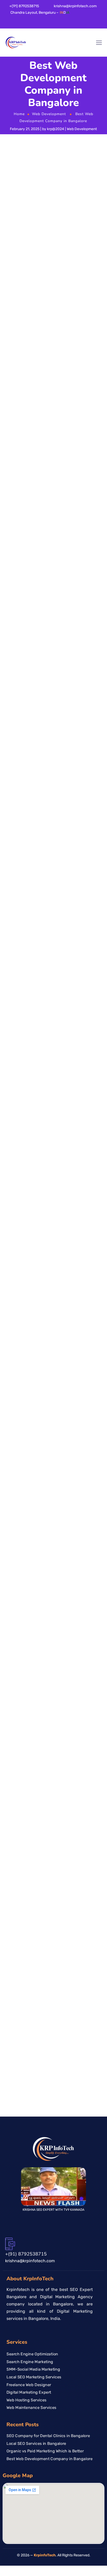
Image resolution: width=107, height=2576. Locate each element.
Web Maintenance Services (31, 2408)
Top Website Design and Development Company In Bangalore (38, 1754)
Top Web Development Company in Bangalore (39, 1740)
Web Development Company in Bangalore (35, 1775)
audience (54, 790)
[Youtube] (32, 24)
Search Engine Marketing (30, 2362)
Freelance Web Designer (29, 2385)
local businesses (25, 1298)
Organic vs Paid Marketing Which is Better (45, 2451)
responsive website (26, 699)
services (55, 876)
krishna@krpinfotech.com (75, 6)
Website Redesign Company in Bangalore (39, 1796)
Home (19, 114)
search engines (52, 463)
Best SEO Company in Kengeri (56, 2023)
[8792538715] (101, 1286)
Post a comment (24, 1948)
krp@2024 (56, 129)
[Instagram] (24, 24)
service (64, 1375)
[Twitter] (17, 24)
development (49, 812)
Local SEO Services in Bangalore (36, 2443)
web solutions (39, 570)
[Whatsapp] (39, 24)
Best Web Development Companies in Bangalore (38, 1671)
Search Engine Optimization (32, 2354)
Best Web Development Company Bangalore (31, 1685)
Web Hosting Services (26, 2400)
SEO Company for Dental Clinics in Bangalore (48, 2436)
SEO (17, 745)
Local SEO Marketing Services (34, 2377)
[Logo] (16, 43)
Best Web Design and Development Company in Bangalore (33, 1650)
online (83, 941)
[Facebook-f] (2, 24)
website (51, 403)
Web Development (49, 114)
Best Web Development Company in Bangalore (33, 1699)
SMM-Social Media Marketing (33, 2369)
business (87, 1477)
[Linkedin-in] (9, 24)
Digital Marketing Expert (29, 2392)
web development (82, 641)
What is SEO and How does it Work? (62, 2005)
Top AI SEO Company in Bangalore (60, 2042)
